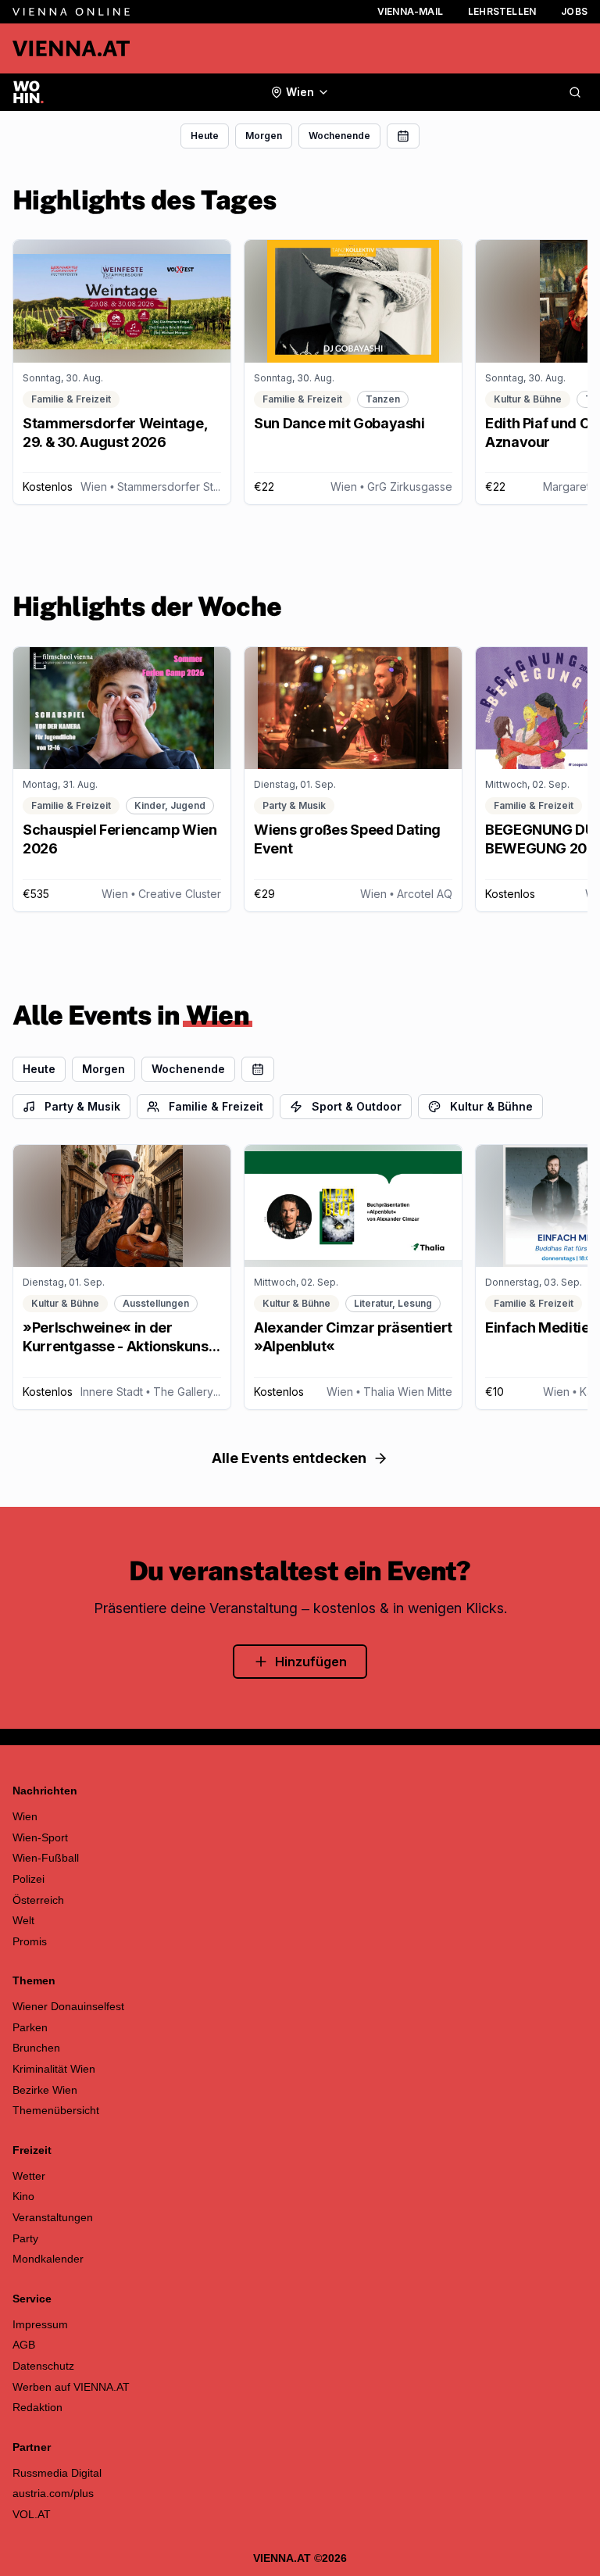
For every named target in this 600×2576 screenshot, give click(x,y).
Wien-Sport (40, 1837)
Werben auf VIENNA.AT (71, 2387)
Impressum (40, 2324)
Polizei (29, 1879)
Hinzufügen (311, 1662)
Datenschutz (43, 2366)
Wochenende (339, 136)
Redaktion (37, 2407)
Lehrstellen (502, 11)
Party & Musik (82, 1106)
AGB (24, 2345)
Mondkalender (48, 2259)
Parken (30, 2027)
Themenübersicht (56, 2110)
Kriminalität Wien (54, 2069)
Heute (205, 136)
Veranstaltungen (53, 2217)
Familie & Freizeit (216, 1106)
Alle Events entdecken (289, 1458)
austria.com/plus (53, 2493)
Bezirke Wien (45, 2090)
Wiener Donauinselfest (68, 2006)
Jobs (574, 11)
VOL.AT (32, 2514)
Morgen (264, 136)
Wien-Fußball (46, 1858)
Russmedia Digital (57, 2473)
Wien (25, 1816)
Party (25, 2238)
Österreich (38, 1900)
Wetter (29, 2176)
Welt (23, 1920)
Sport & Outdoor (357, 1106)
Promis (30, 1941)
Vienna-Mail (410, 11)
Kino (23, 2196)
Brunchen (36, 2048)
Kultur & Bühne (491, 1106)
